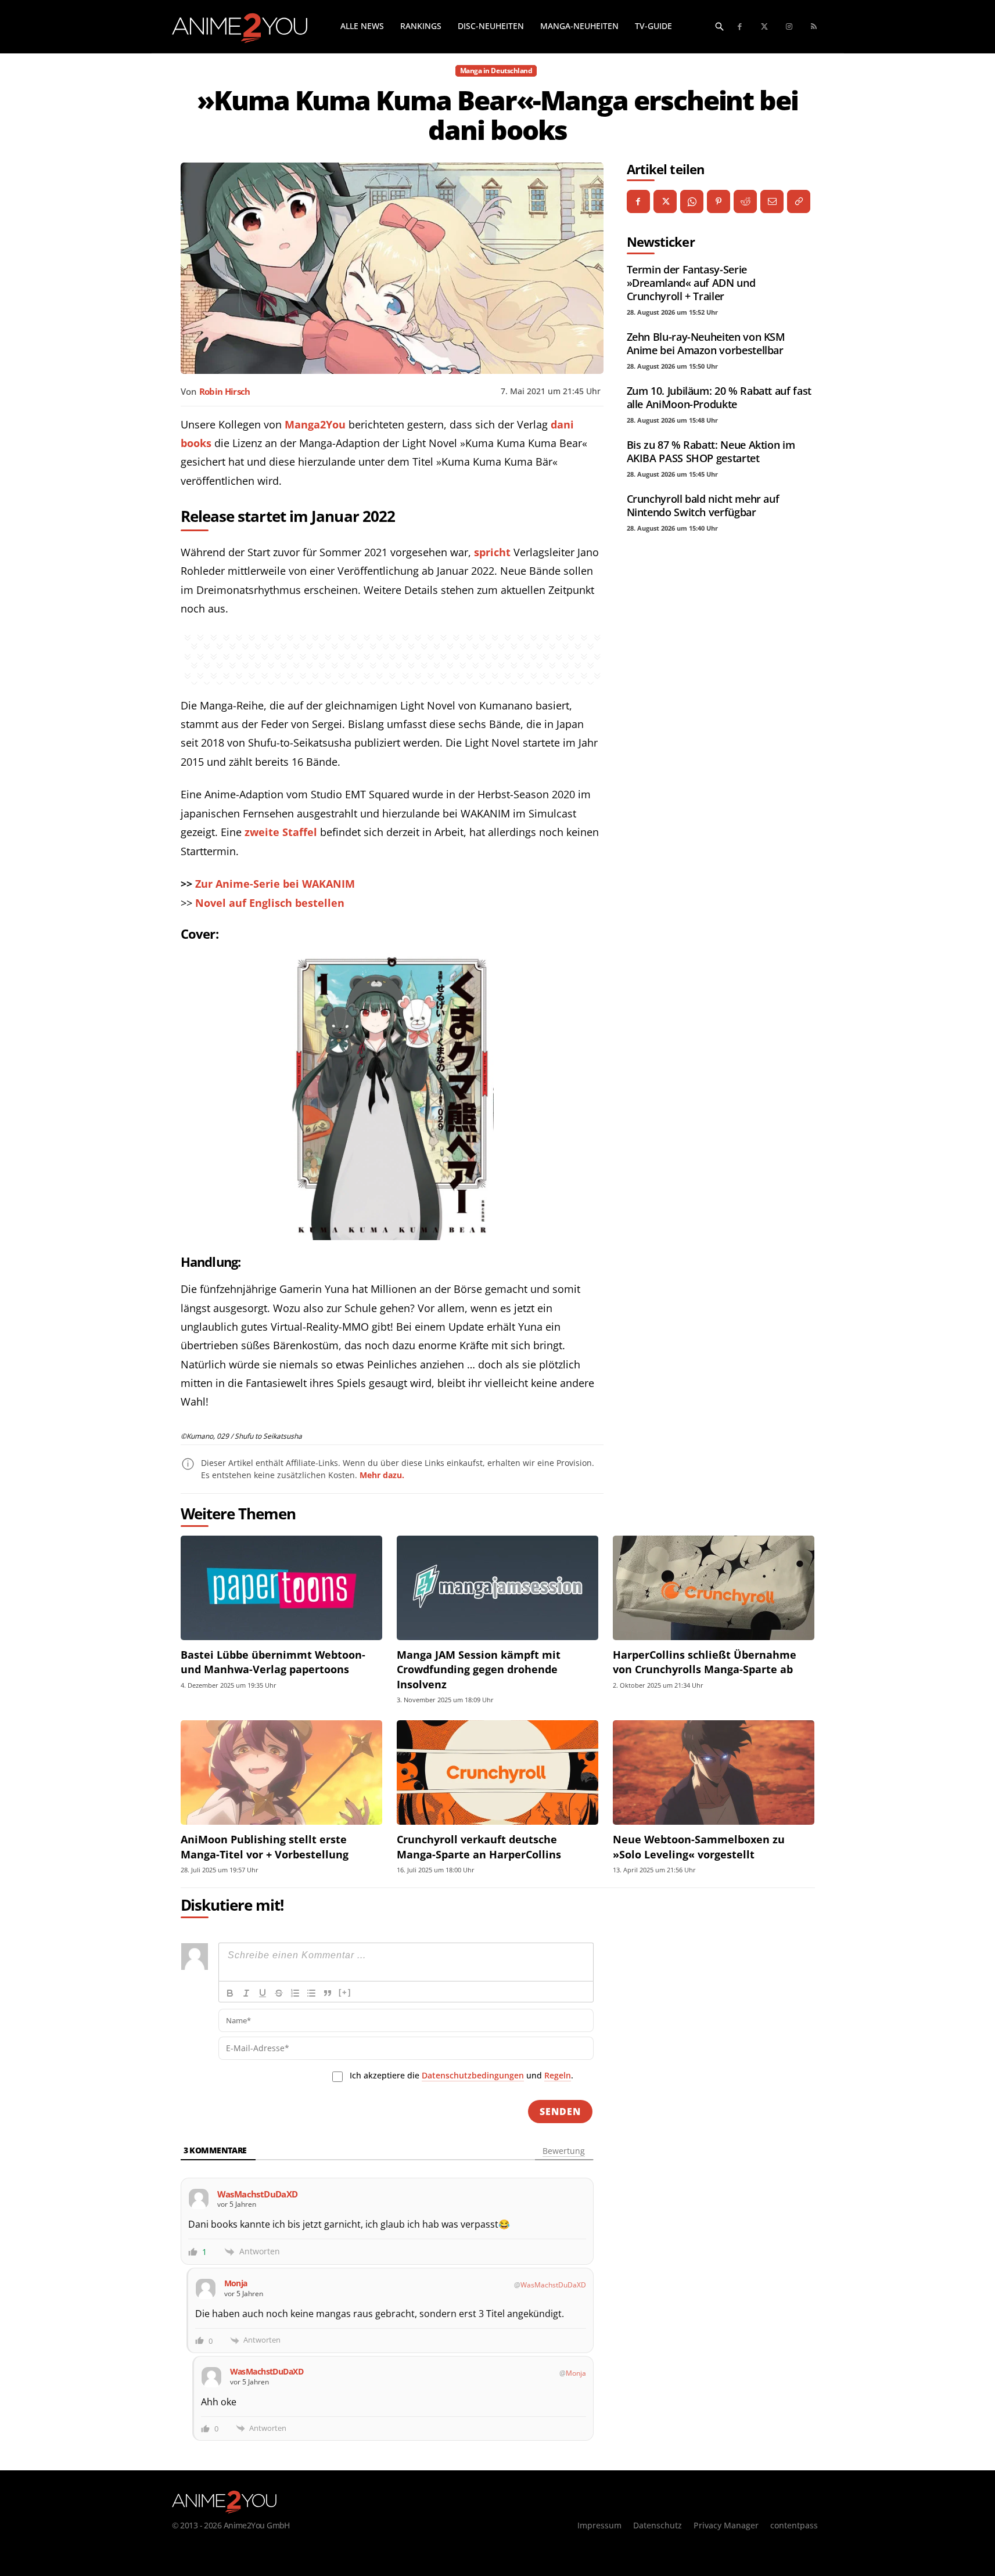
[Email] (772, 201)
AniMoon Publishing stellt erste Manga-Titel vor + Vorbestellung (265, 1847)
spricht (492, 552)
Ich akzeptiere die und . (461, 2075)
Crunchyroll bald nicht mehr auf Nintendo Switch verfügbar (703, 505)
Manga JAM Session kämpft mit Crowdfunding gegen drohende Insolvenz (479, 1669)
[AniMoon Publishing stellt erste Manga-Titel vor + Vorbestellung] (281, 1773)
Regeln (558, 2075)
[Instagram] (790, 27)
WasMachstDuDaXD (553, 2285)
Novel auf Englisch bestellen (270, 903)
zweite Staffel (281, 832)
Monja (576, 2373)
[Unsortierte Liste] (311, 1993)
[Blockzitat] (328, 1993)
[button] (720, 26)
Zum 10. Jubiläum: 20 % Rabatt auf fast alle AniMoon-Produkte (719, 397)
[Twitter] (765, 27)
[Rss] (814, 27)
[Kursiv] (246, 1993)
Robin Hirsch (225, 391)
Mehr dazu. (382, 1475)
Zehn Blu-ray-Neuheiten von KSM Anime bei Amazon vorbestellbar (706, 343)
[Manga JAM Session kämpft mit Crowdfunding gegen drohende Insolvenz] (497, 1588)
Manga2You (315, 424)
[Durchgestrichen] (279, 1993)
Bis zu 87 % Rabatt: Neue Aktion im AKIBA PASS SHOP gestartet (711, 451)
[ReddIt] (745, 201)
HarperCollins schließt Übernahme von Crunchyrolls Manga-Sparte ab (705, 1662)
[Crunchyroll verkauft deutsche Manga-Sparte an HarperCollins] (497, 1773)
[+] (345, 1992)
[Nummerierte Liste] (295, 1993)
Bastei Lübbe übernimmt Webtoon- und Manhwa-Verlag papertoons (273, 1662)
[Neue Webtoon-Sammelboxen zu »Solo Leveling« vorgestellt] (714, 1773)
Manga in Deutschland (496, 71)
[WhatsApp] (692, 201)
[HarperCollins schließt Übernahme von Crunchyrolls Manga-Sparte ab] (714, 1588)
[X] (665, 201)
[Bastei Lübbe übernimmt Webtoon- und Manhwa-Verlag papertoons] (281, 1588)
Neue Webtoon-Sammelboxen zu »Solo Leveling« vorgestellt (699, 1847)
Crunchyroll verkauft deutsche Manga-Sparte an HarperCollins (479, 1847)
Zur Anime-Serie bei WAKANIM (275, 884)
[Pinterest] (719, 201)
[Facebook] (740, 27)
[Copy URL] (799, 201)
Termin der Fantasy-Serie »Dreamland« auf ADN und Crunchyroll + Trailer (691, 283)
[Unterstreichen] (263, 1993)
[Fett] (230, 1993)
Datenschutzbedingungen (473, 2075)
